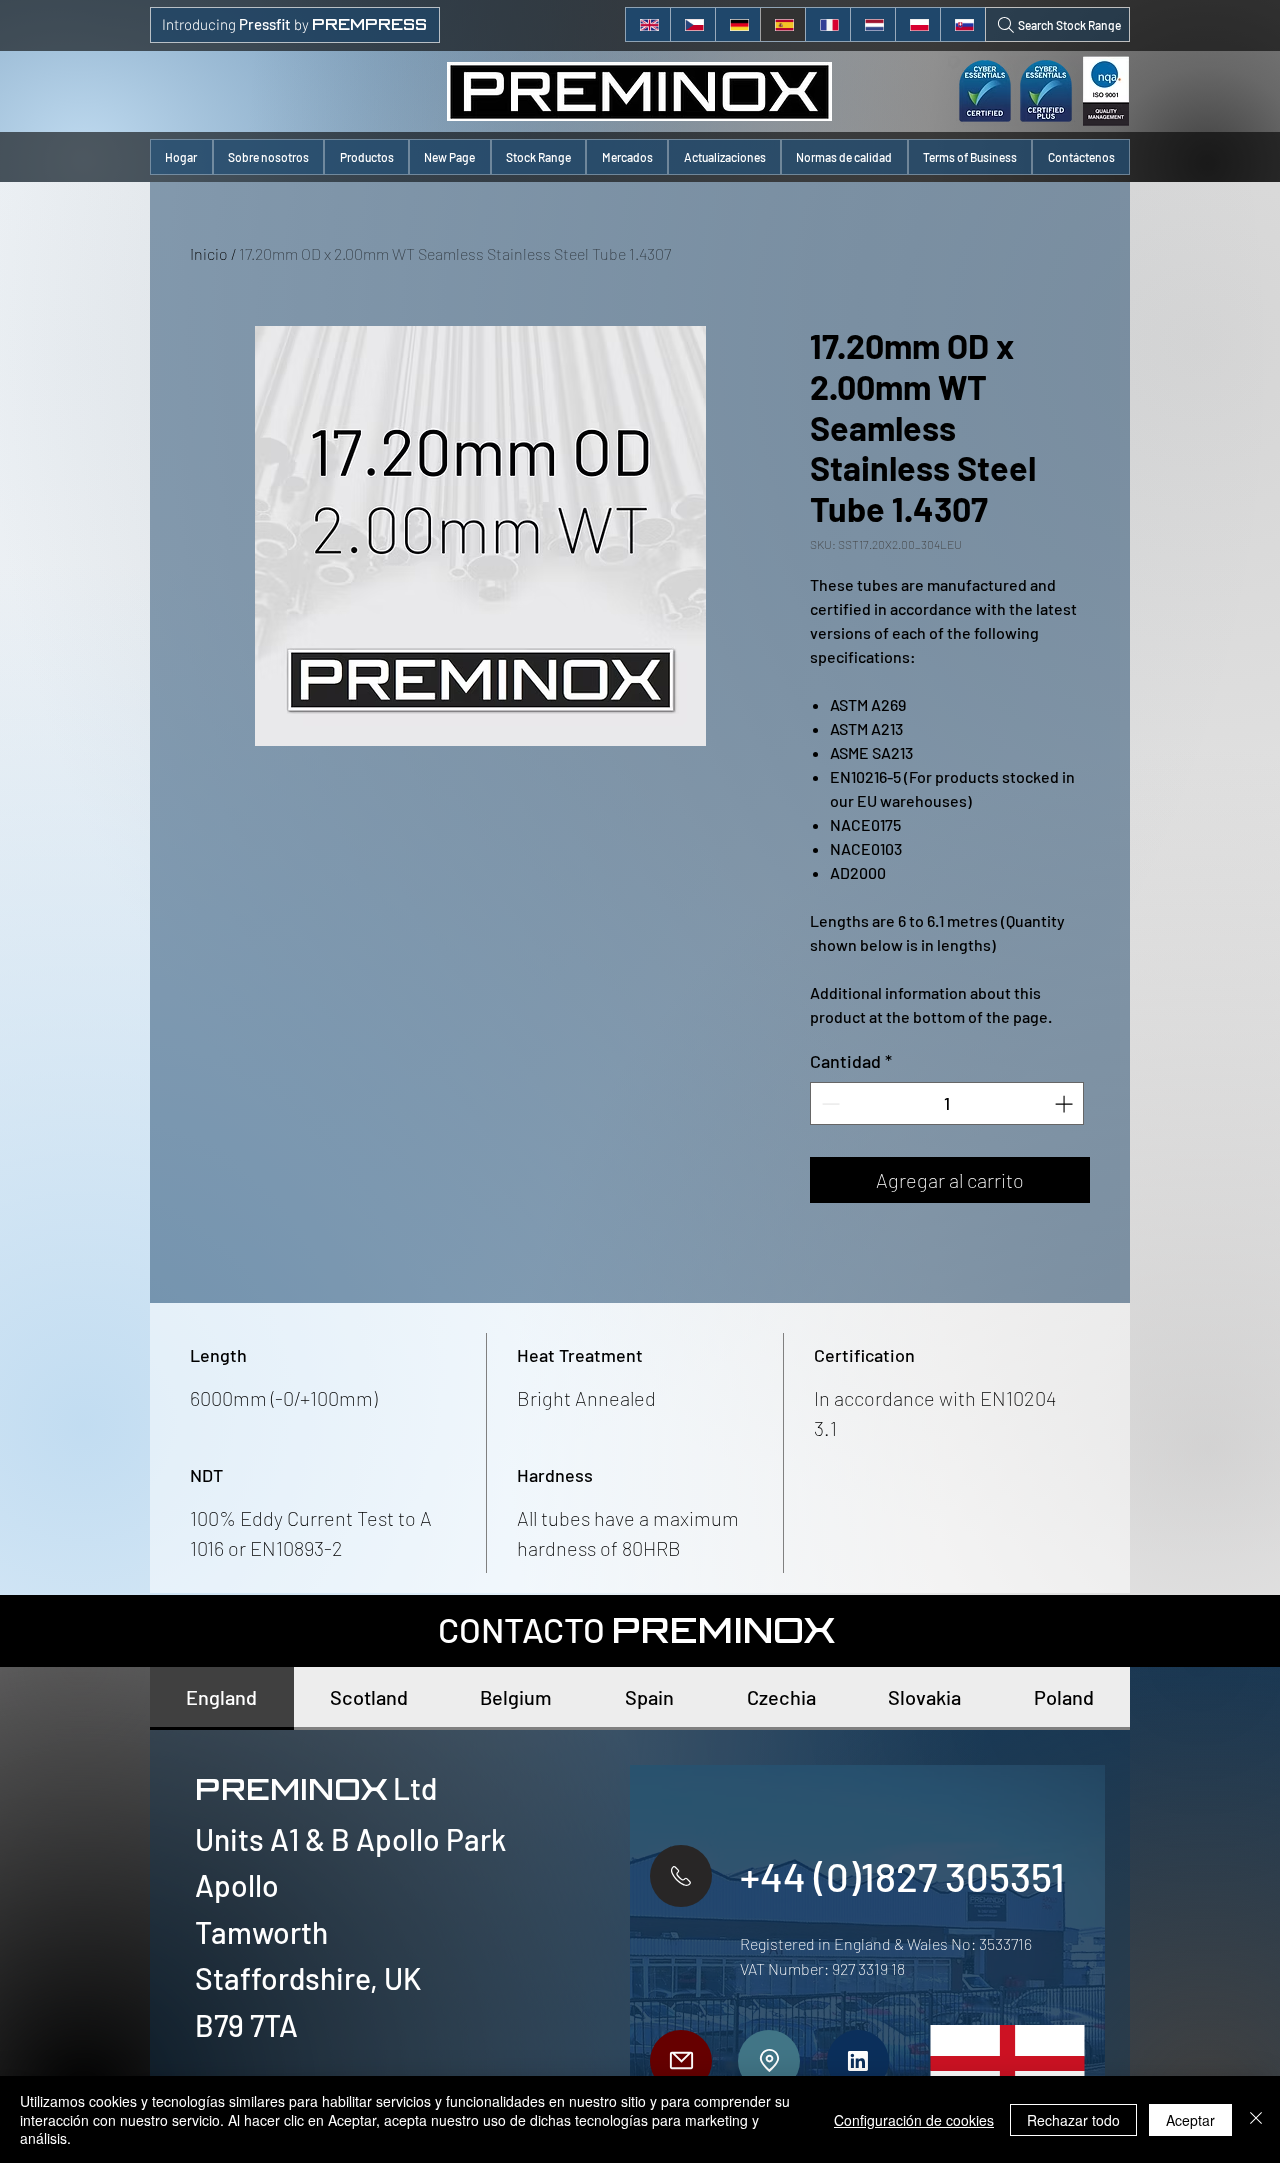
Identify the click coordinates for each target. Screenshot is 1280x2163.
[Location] (769, 2061)
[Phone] (681, 1876)
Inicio (209, 253)
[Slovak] (962, 24)
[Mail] (681, 2061)
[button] (366, 157)
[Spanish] (782, 24)
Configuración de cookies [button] (914, 2120)
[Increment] (1065, 1103)
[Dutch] (872, 24)
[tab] (222, 1698)
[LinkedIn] (858, 2061)
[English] (648, 24)
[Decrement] (828, 1103)
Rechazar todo (1073, 2120)
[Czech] (692, 24)
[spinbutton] (947, 1103)
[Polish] (917, 24)
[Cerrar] (1256, 2119)
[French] (827, 24)
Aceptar (1190, 2120)
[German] (737, 24)
